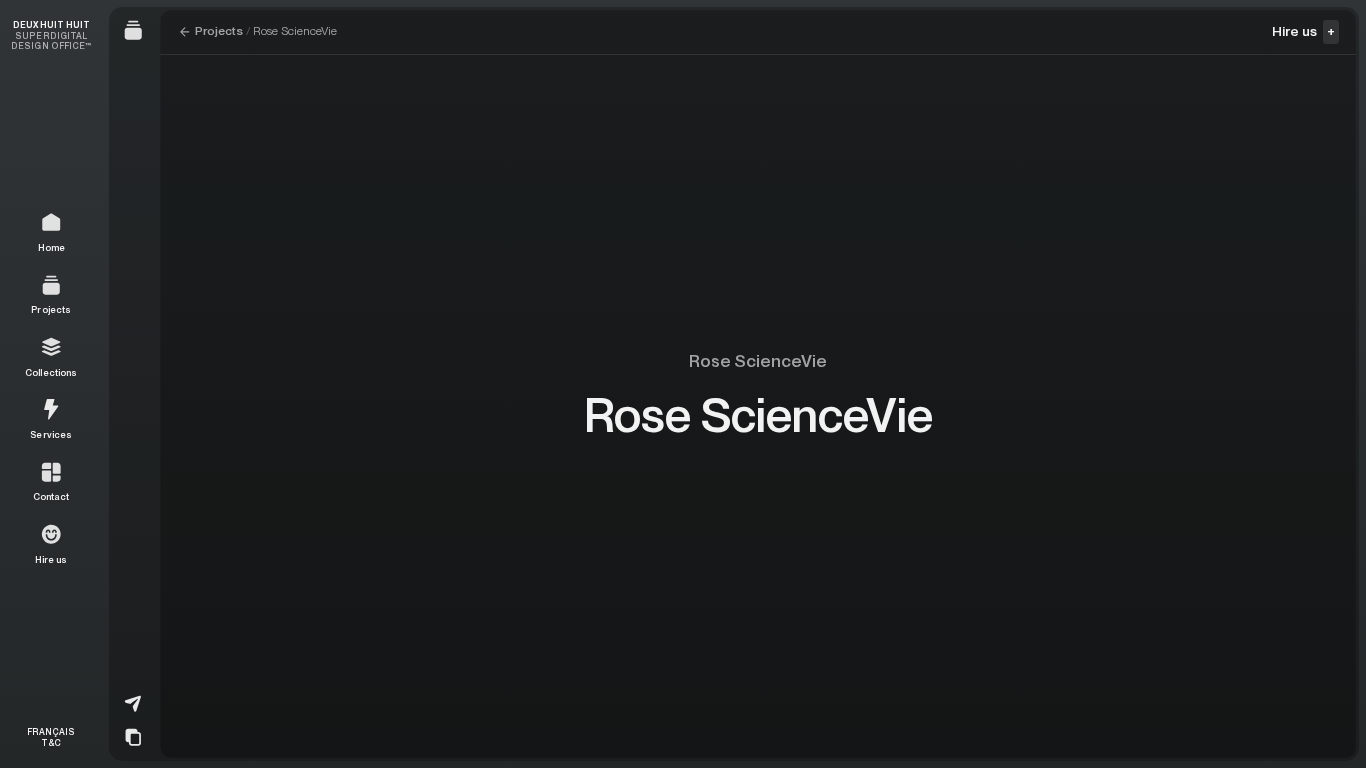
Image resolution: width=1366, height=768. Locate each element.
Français (51, 732)
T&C (51, 742)
